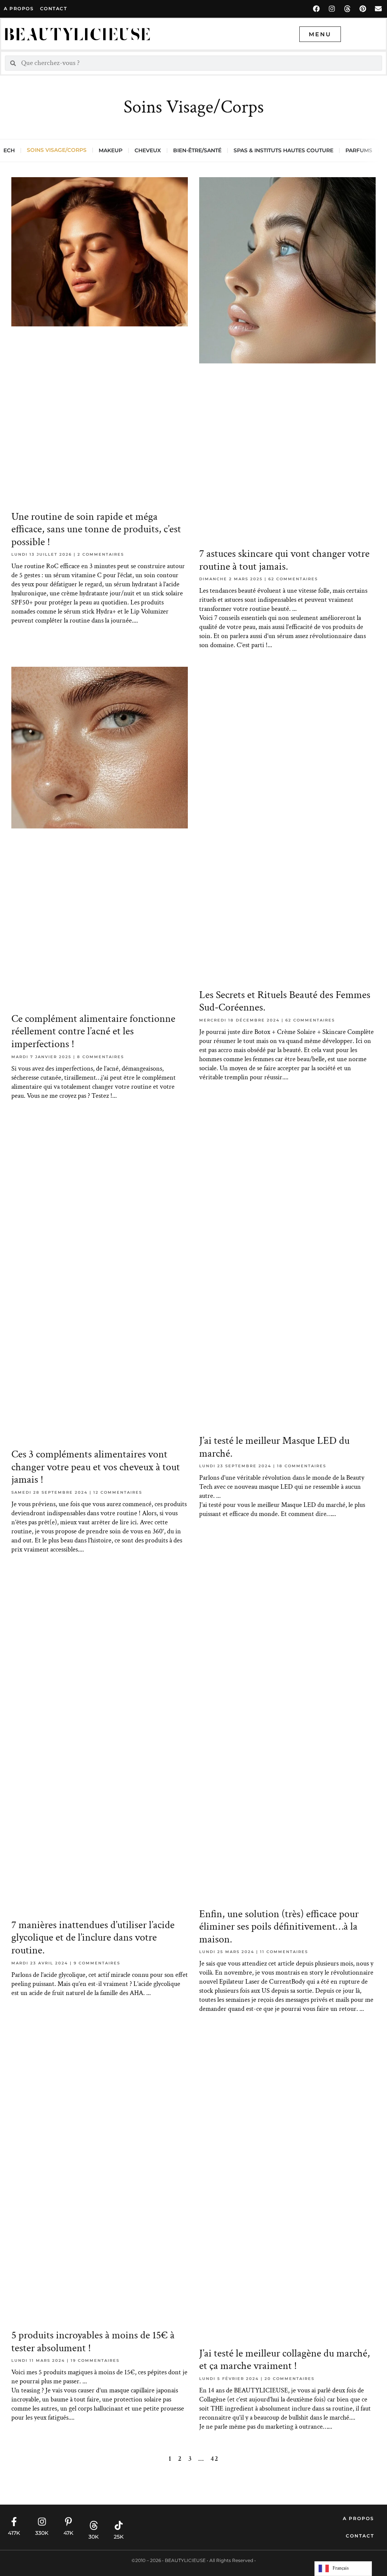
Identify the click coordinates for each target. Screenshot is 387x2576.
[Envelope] (378, 9)
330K (42, 2533)
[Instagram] (332, 9)
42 (215, 2459)
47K (68, 2533)
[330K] (42, 2522)
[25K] (119, 2525)
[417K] (14, 2522)
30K (94, 2537)
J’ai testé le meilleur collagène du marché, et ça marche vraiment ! (285, 2360)
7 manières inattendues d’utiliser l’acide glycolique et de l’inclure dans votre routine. (93, 1938)
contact (54, 8)
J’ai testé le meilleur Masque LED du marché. (274, 1447)
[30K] (94, 2525)
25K (119, 2537)
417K (14, 2533)
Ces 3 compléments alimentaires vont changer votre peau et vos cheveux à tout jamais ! (96, 1467)
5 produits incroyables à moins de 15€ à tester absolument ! (93, 2342)
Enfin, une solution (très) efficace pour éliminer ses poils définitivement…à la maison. (279, 1927)
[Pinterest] (363, 9)
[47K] (68, 2522)
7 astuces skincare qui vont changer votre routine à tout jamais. (284, 560)
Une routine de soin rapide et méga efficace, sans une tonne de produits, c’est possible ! (96, 529)
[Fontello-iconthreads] (347, 9)
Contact (360, 2536)
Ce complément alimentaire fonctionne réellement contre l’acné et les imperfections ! (93, 1031)
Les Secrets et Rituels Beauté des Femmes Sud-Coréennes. (285, 1001)
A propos (19, 8)
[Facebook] (316, 9)
